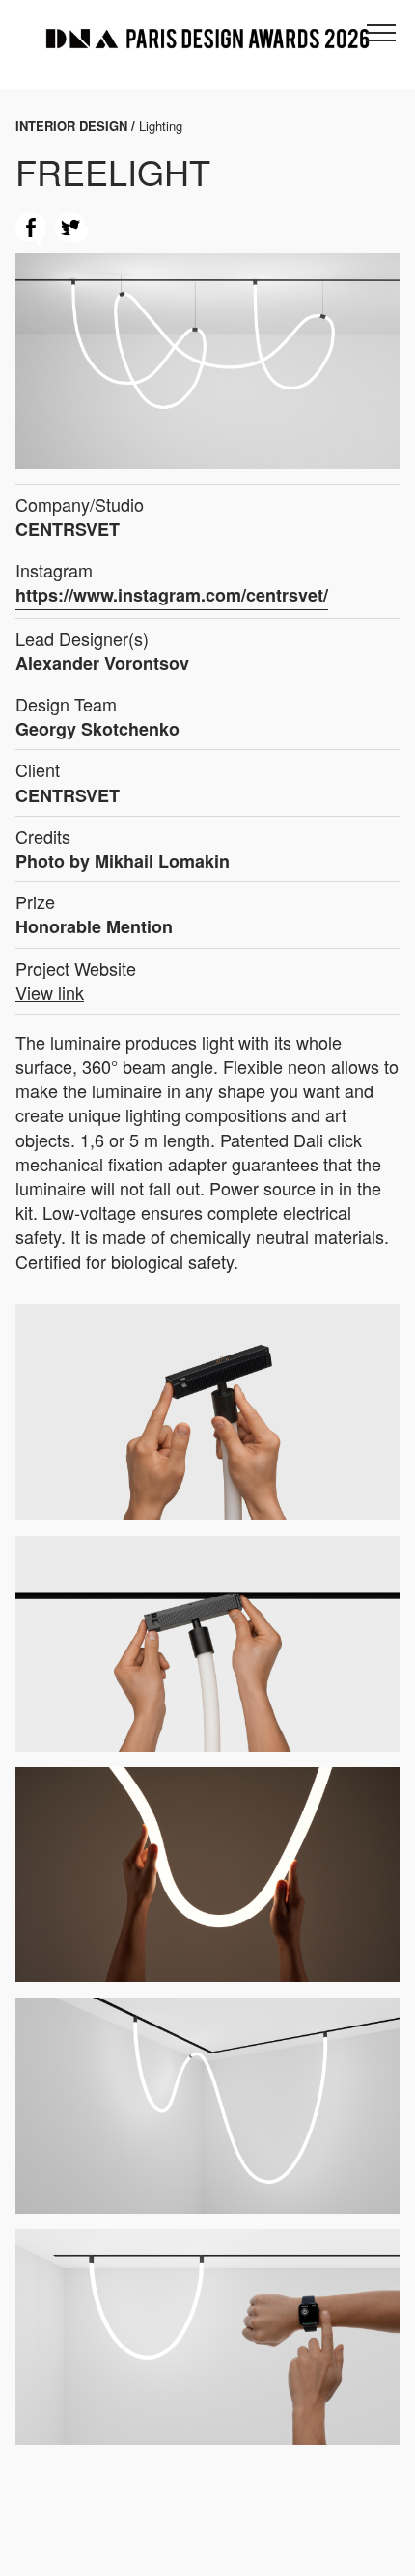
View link (50, 993)
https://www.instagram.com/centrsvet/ (172, 595)
